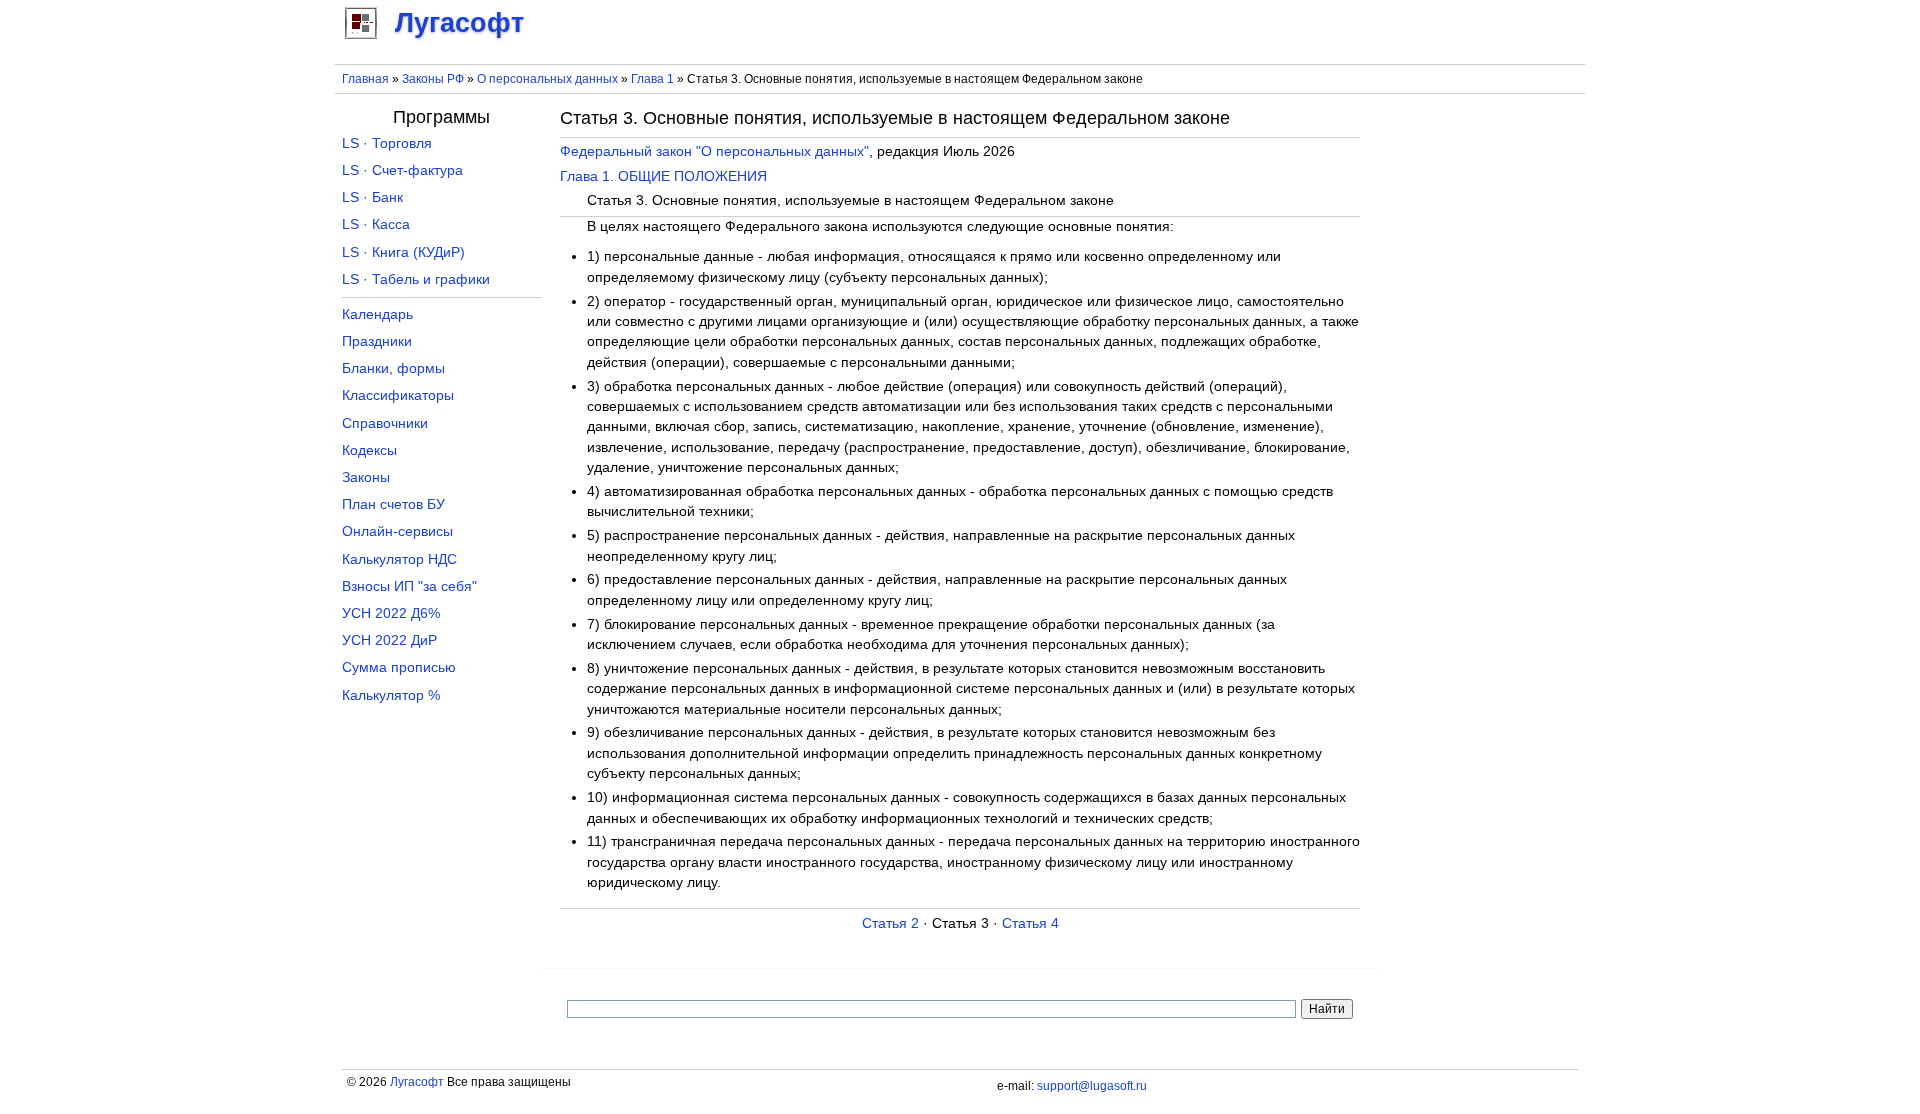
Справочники (385, 423)
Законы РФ (433, 79)
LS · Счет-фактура (402, 170)
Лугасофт (417, 1082)
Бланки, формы (393, 368)
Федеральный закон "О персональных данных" (714, 151)
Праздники (377, 341)
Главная (365, 79)
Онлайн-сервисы (397, 531)
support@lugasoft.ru (1092, 1086)
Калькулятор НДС (399, 559)
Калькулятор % (391, 695)
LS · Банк (372, 197)
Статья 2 (890, 923)
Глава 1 (652, 79)
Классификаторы (398, 395)
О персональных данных (547, 79)
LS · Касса (376, 224)
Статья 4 (1030, 923)
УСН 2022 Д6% (391, 613)
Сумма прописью (399, 667)
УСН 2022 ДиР (389, 640)
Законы (366, 477)
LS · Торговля (387, 143)
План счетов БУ (393, 504)
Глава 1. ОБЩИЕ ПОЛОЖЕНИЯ (663, 176)
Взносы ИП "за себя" (409, 586)
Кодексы (369, 450)
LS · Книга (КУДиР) (403, 252)
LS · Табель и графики (416, 279)
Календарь (377, 314)
